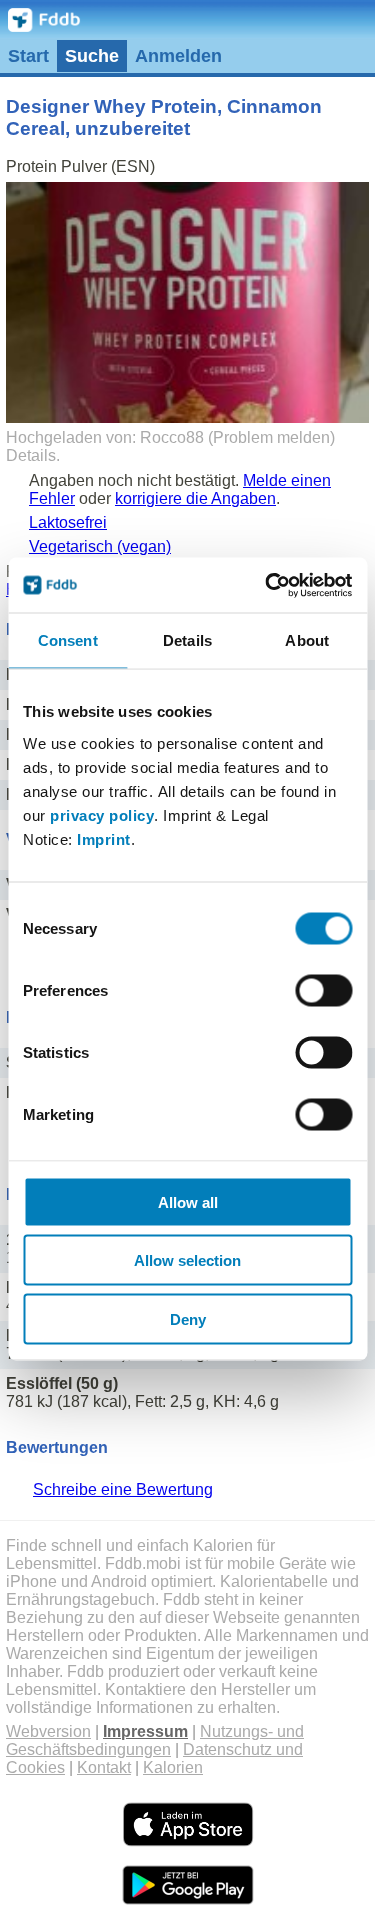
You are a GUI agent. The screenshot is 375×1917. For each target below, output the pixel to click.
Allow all (188, 1201)
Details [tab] (187, 640)
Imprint (104, 838)
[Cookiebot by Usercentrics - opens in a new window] (267, 585)
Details (31, 455)
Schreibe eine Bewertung (123, 1489)
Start (28, 56)
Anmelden (178, 56)
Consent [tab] (68, 640)
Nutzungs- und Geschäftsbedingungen (155, 1740)
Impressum (145, 1731)
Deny (188, 1318)
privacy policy (102, 814)
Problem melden (271, 437)
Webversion (48, 1731)
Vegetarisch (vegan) (100, 546)
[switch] (323, 990)
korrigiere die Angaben (195, 498)
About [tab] (307, 640)
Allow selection (187, 1260)
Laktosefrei (68, 522)
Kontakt (104, 1767)
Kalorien (173, 1767)
